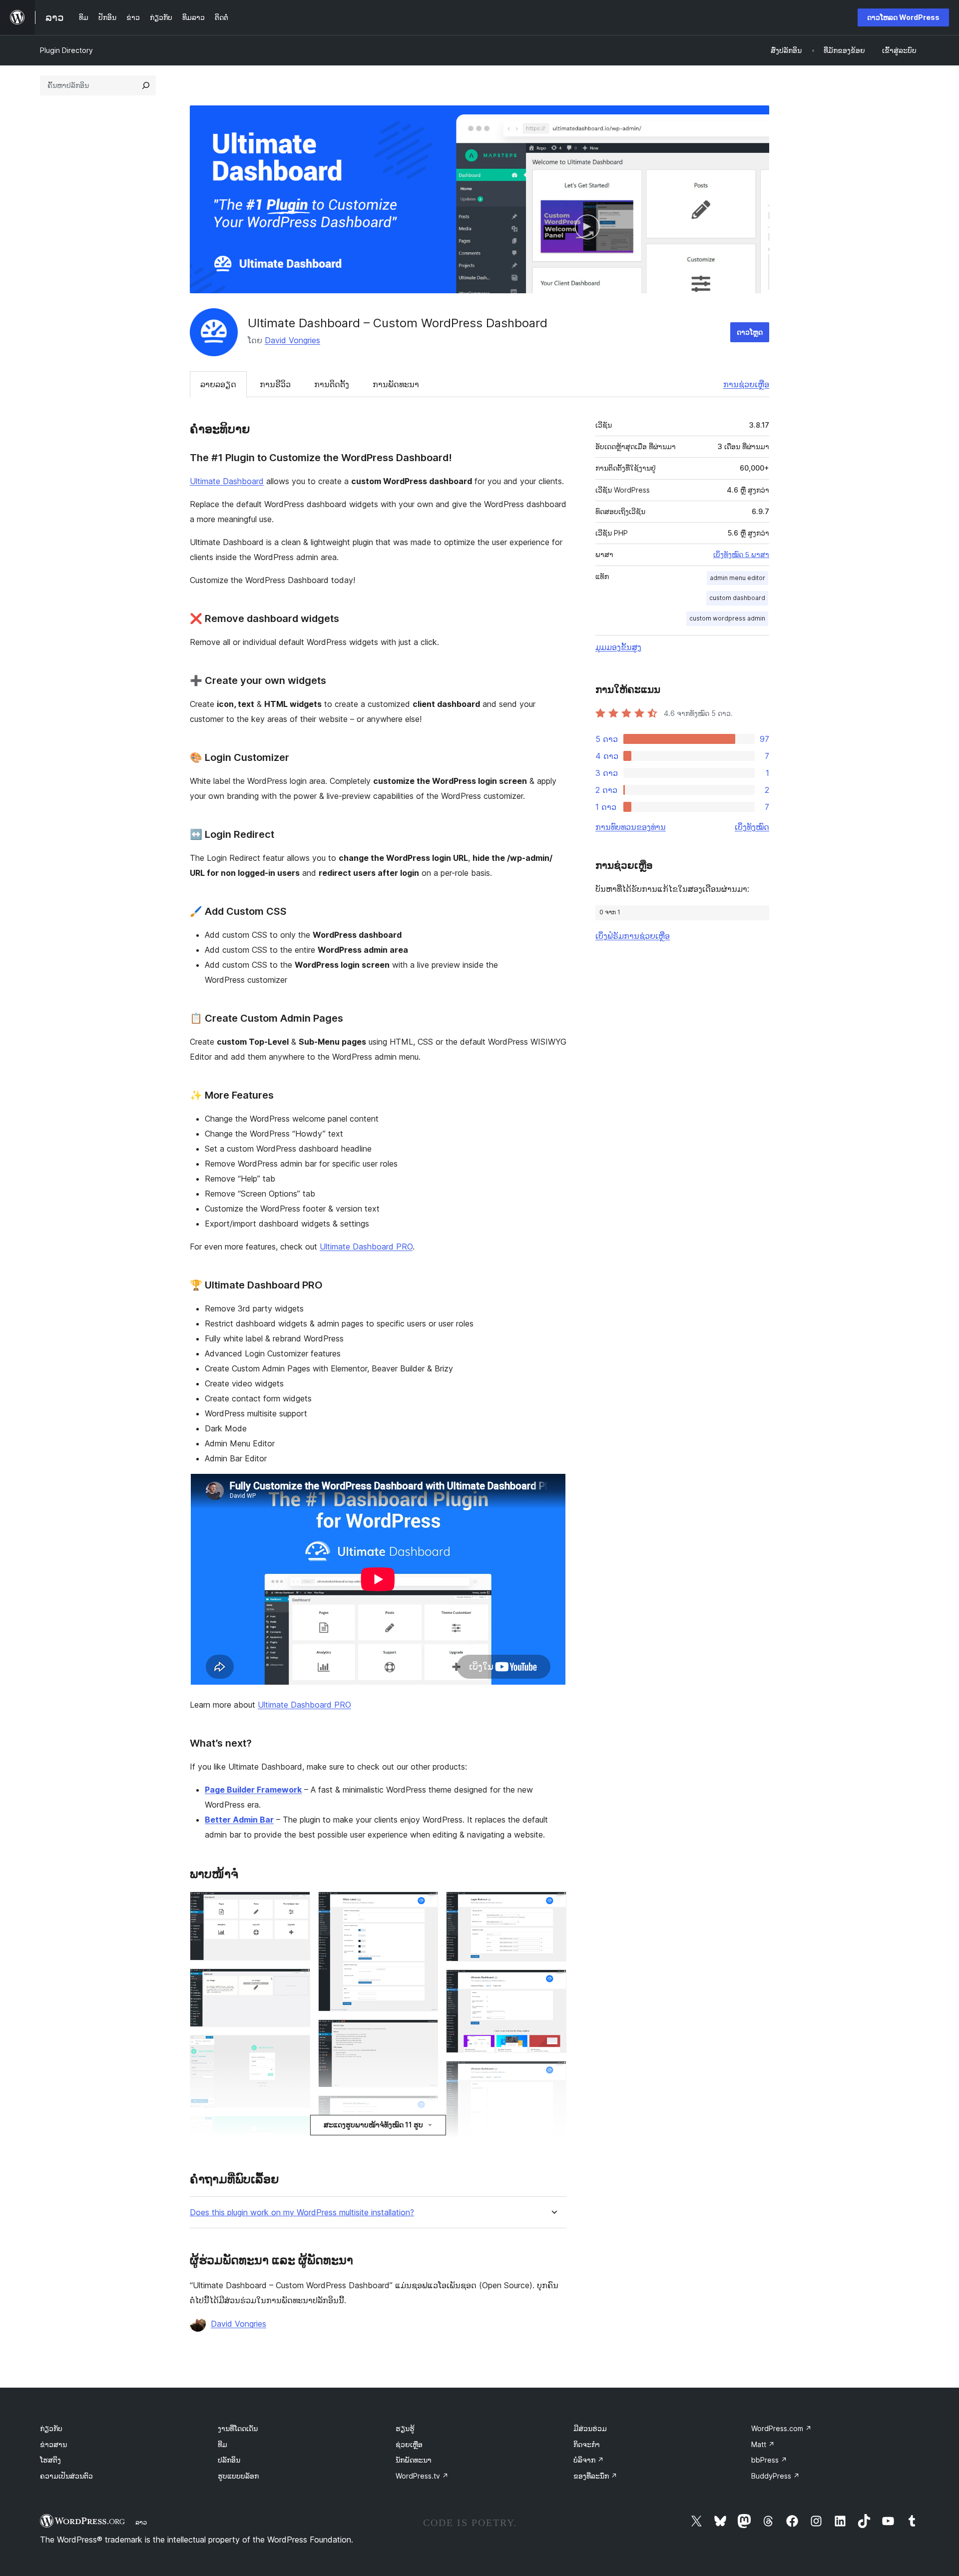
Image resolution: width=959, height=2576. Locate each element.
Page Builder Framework (253, 1790)
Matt (763, 2444)
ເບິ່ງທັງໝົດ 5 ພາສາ (741, 555)
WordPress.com (781, 2428)
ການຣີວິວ (275, 384)
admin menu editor (737, 578)
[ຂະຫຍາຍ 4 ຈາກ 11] (297, 2129)
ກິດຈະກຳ (587, 2444)
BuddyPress (775, 2476)
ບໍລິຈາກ (589, 2460)
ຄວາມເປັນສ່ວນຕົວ (66, 2476)
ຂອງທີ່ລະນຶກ (595, 2476)
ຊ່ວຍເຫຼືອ (409, 2444)
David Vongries (292, 340)
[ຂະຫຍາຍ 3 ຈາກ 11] (297, 2048)
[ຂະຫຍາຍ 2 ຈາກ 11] (297, 1982)
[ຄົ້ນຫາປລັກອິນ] (146, 85)
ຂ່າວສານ (53, 2444)
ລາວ (141, 2522)
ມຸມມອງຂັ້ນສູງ (618, 647)
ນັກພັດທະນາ (414, 2460)
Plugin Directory (66, 50)
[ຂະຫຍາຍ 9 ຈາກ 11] (553, 1983)
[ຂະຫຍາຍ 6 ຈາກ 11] (425, 2033)
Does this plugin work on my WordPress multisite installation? (302, 2213)
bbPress (769, 2460)
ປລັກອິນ (229, 2460)
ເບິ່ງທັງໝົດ (752, 827)
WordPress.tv (422, 2476)
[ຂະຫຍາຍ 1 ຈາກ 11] (297, 1905)
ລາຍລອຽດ (218, 384)
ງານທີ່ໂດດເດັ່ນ (238, 2428)
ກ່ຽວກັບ (51, 2428)
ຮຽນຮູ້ (405, 2428)
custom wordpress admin (727, 618)
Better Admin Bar (239, 1820)
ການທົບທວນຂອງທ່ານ (631, 827)
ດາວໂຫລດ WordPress (903, 17)
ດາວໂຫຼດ (750, 332)
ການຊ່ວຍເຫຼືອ (746, 384)
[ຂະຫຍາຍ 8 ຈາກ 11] (553, 1905)
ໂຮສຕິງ (50, 2460)
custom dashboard (737, 598)
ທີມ (223, 2444)
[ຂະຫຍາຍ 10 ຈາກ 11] (553, 2074)
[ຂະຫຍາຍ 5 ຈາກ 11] (425, 1905)
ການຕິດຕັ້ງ (332, 384)
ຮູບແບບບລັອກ (238, 2476)
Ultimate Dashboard (227, 481)
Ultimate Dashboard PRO (366, 1247)
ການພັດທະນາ (396, 384)
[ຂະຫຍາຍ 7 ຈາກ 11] (425, 2109)
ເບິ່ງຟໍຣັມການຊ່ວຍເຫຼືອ (633, 936)
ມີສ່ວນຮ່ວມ (590, 2428)
